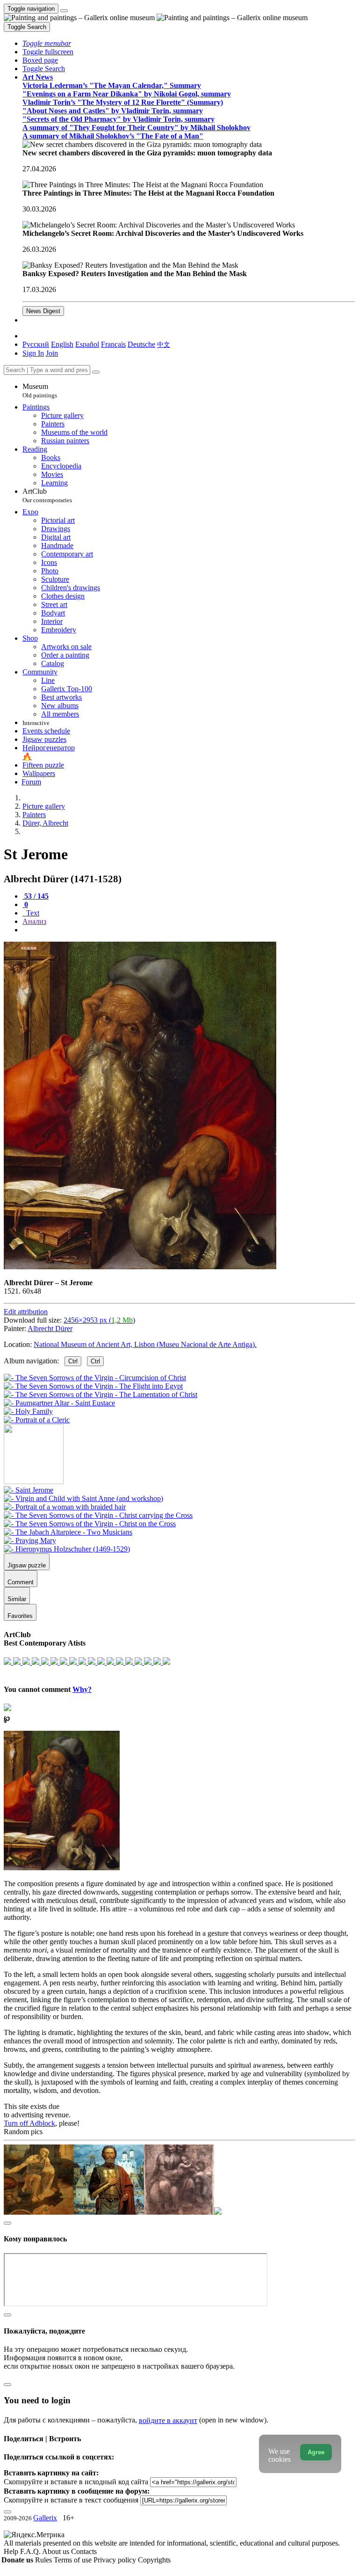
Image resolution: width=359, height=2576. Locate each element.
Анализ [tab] (34, 921)
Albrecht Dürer (50, 1328)
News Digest (43, 311)
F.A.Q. (31, 2551)
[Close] (96, 372)
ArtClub (47, 495)
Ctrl (73, 1361)
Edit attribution (26, 1312)
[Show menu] (64, 11)
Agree (316, 2452)
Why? (82, 1689)
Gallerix (45, 2518)
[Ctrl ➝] (29, 1490)
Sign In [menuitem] (33, 353)
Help (12, 2551)
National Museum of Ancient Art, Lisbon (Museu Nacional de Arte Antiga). (145, 1344)
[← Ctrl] (37, 1420)
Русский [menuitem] (36, 344)
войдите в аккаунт (168, 2420)
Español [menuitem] (87, 344)
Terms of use (74, 2560)
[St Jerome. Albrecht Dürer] (140, 1267)
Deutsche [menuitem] (141, 344)
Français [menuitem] (113, 344)
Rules (44, 2560)
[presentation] (189, 930)
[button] (47, 43)
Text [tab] (32, 913)
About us (57, 2551)
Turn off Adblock (29, 2123)
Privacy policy (116, 2560)
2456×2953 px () (99, 1320)
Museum (40, 391)
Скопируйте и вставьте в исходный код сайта (76, 2482)
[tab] (36, 896)
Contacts (84, 2551)
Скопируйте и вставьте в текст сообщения (71, 2500)
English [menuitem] (62, 344)
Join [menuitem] (52, 353)
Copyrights (154, 2560)
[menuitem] (164, 344)
